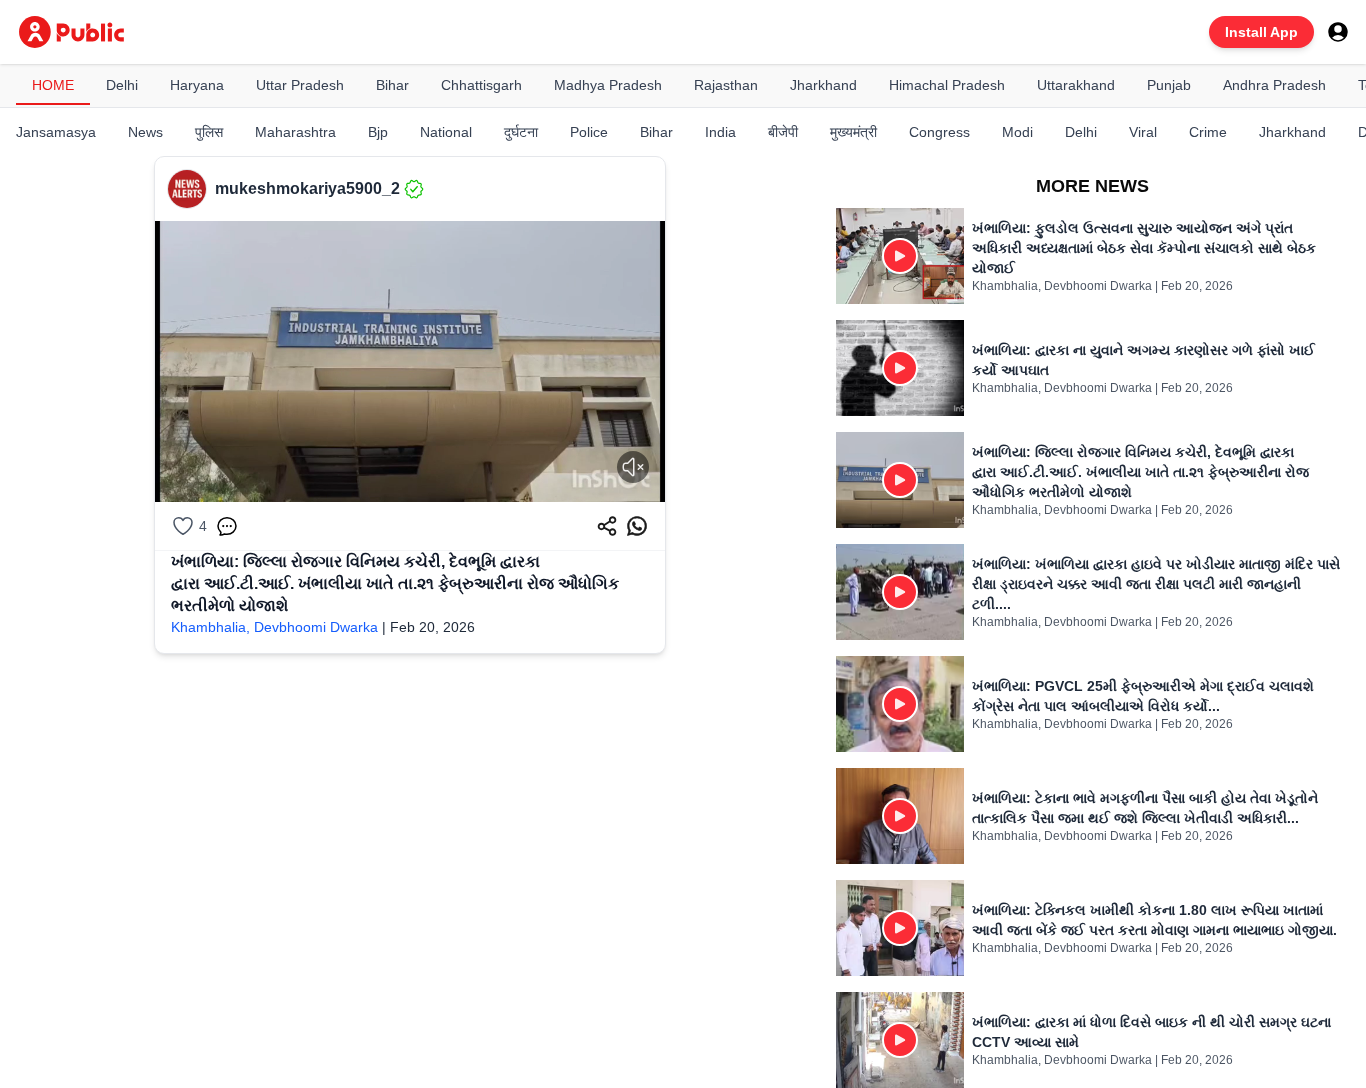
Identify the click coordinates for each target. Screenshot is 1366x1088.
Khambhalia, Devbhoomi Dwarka (274, 627)
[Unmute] (633, 467)
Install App (1261, 32)
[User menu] (1338, 32)
